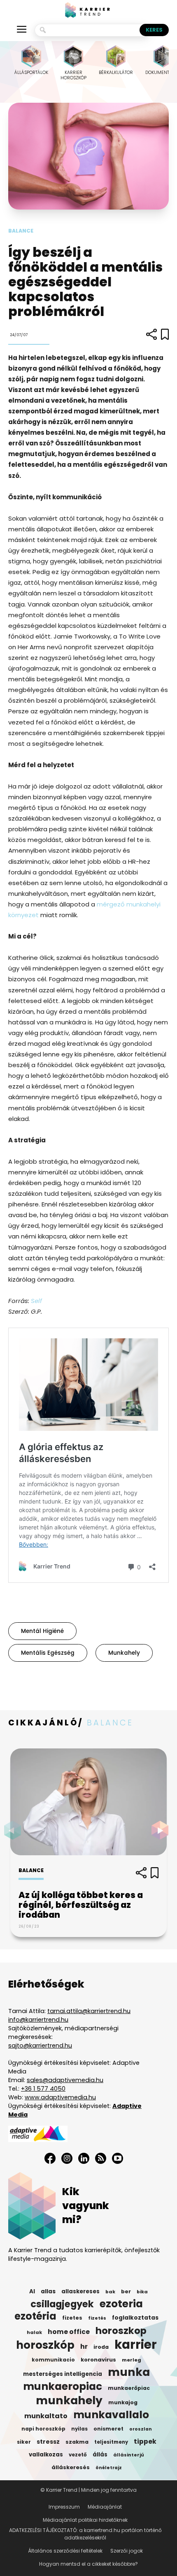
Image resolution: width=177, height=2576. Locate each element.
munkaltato (46, 2416)
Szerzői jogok (127, 2551)
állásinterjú (129, 2455)
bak (110, 2292)
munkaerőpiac (129, 2388)
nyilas (79, 2429)
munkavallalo (111, 2415)
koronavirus (98, 2360)
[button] (162, 1830)
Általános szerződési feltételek (65, 2551)
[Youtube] (118, 2158)
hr (84, 2347)
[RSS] (101, 2158)
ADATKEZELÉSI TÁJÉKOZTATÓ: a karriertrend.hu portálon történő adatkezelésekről (85, 2534)
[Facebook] (50, 2158)
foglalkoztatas (135, 2318)
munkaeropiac (63, 2387)
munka (129, 2372)
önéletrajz (109, 2468)
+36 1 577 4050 (43, 2089)
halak (34, 2332)
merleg (132, 2360)
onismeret (108, 2429)
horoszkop (121, 2331)
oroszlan (141, 2429)
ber (126, 2291)
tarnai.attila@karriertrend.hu (89, 2011)
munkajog (123, 2402)
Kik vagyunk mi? (86, 2206)
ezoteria (121, 2304)
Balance (21, 231)
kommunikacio (53, 2360)
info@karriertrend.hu (38, 2020)
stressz (48, 2442)
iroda (101, 2347)
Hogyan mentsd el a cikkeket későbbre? (88, 2564)
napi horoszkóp (43, 2429)
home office (69, 2332)
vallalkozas (46, 2455)
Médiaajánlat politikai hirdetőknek (85, 2520)
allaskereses (80, 2291)
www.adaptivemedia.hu (60, 2097)
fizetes (72, 2318)
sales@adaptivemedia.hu (65, 2080)
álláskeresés (71, 2467)
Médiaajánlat (105, 2507)
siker (24, 2442)
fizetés (97, 2318)
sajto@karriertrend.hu (40, 2046)
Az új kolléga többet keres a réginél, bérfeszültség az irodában (81, 1905)
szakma (77, 2442)
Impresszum (64, 2507)
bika (142, 2292)
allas (48, 2291)
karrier (136, 2345)
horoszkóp (45, 2345)
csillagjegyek (62, 2304)
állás (100, 2455)
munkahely (124, 1653)
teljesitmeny (111, 2442)
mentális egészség (48, 1653)
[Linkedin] (84, 2158)
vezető (78, 2455)
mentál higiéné (42, 1631)
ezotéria (35, 2316)
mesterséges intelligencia (63, 2374)
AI (32, 2291)
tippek (145, 2442)
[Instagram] (67, 2158)
